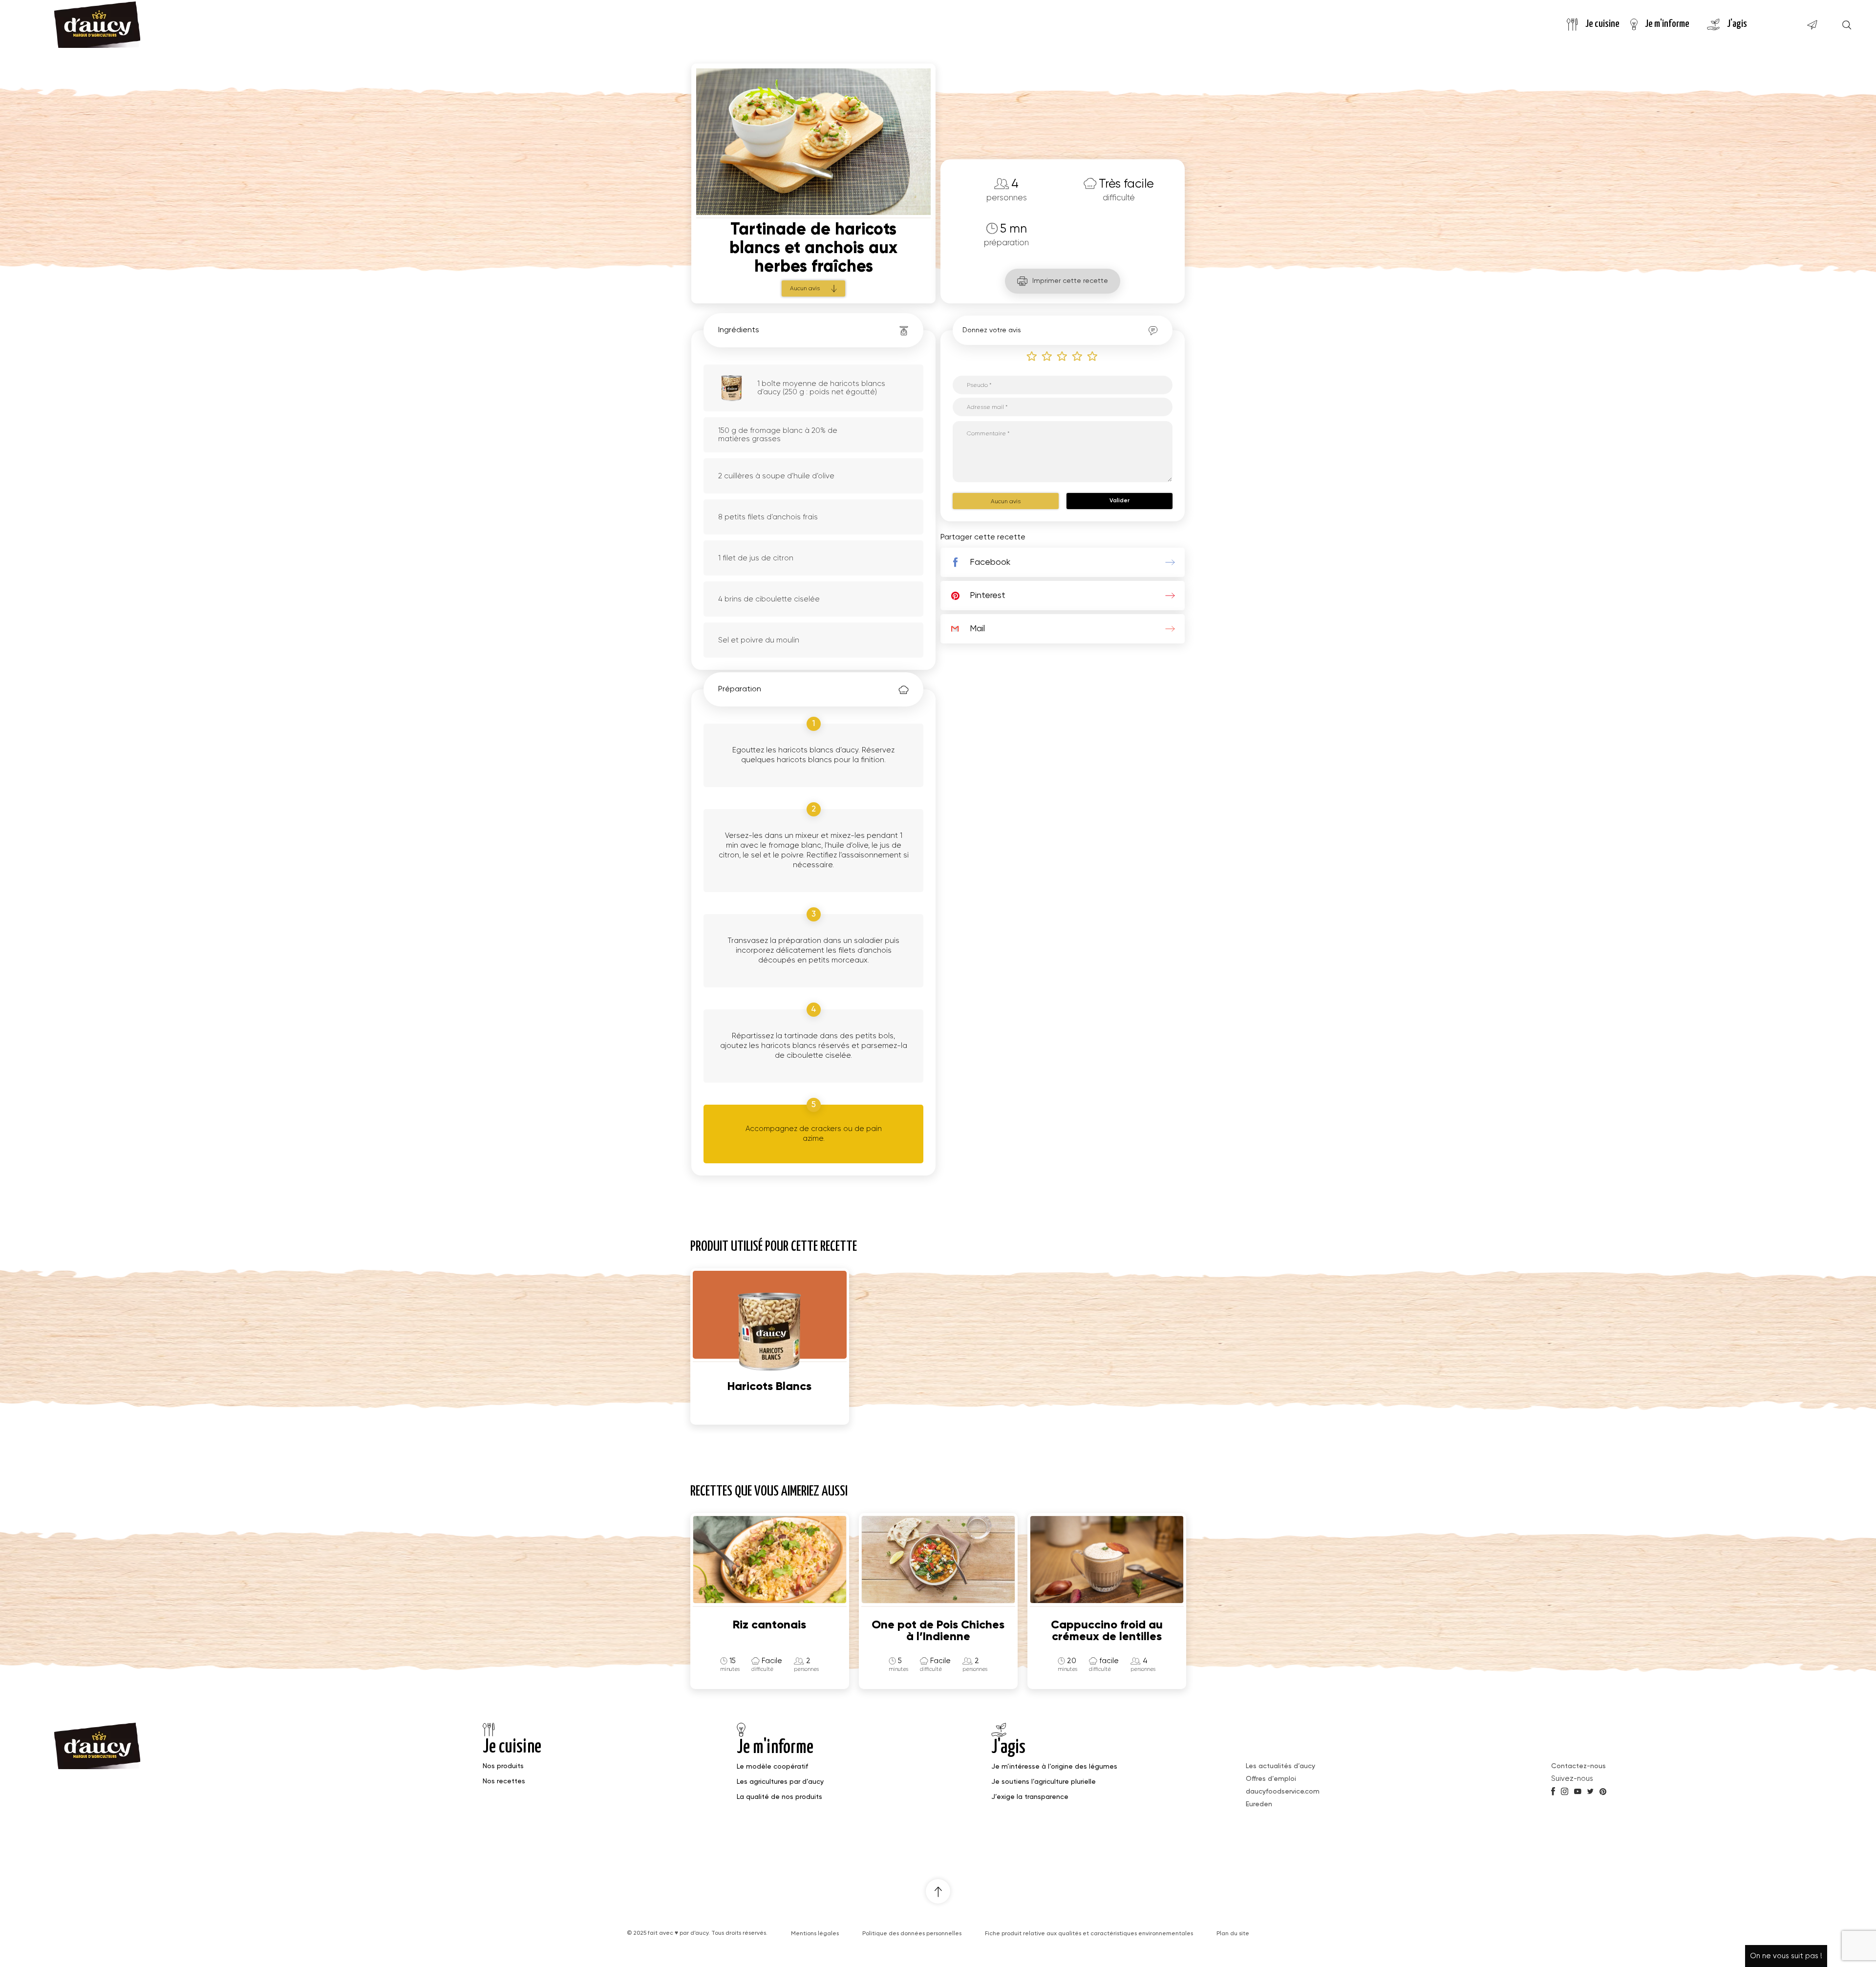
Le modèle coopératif (772, 1767)
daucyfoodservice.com (1283, 1792)
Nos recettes (504, 1781)
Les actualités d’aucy (1280, 1766)
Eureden (1259, 1804)
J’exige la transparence (1030, 1797)
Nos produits (503, 1766)
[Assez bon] (1078, 356)
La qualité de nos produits (779, 1797)
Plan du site (1233, 1934)
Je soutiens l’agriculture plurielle (1044, 1782)
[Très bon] (1093, 356)
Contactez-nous (1578, 1766)
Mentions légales (815, 1934)
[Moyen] (1063, 356)
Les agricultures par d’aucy (780, 1782)
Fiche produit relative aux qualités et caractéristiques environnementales (1089, 1934)
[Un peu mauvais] (1047, 356)
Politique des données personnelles (912, 1934)
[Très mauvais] (1032, 356)
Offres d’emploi (1271, 1779)
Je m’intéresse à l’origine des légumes (1054, 1767)
